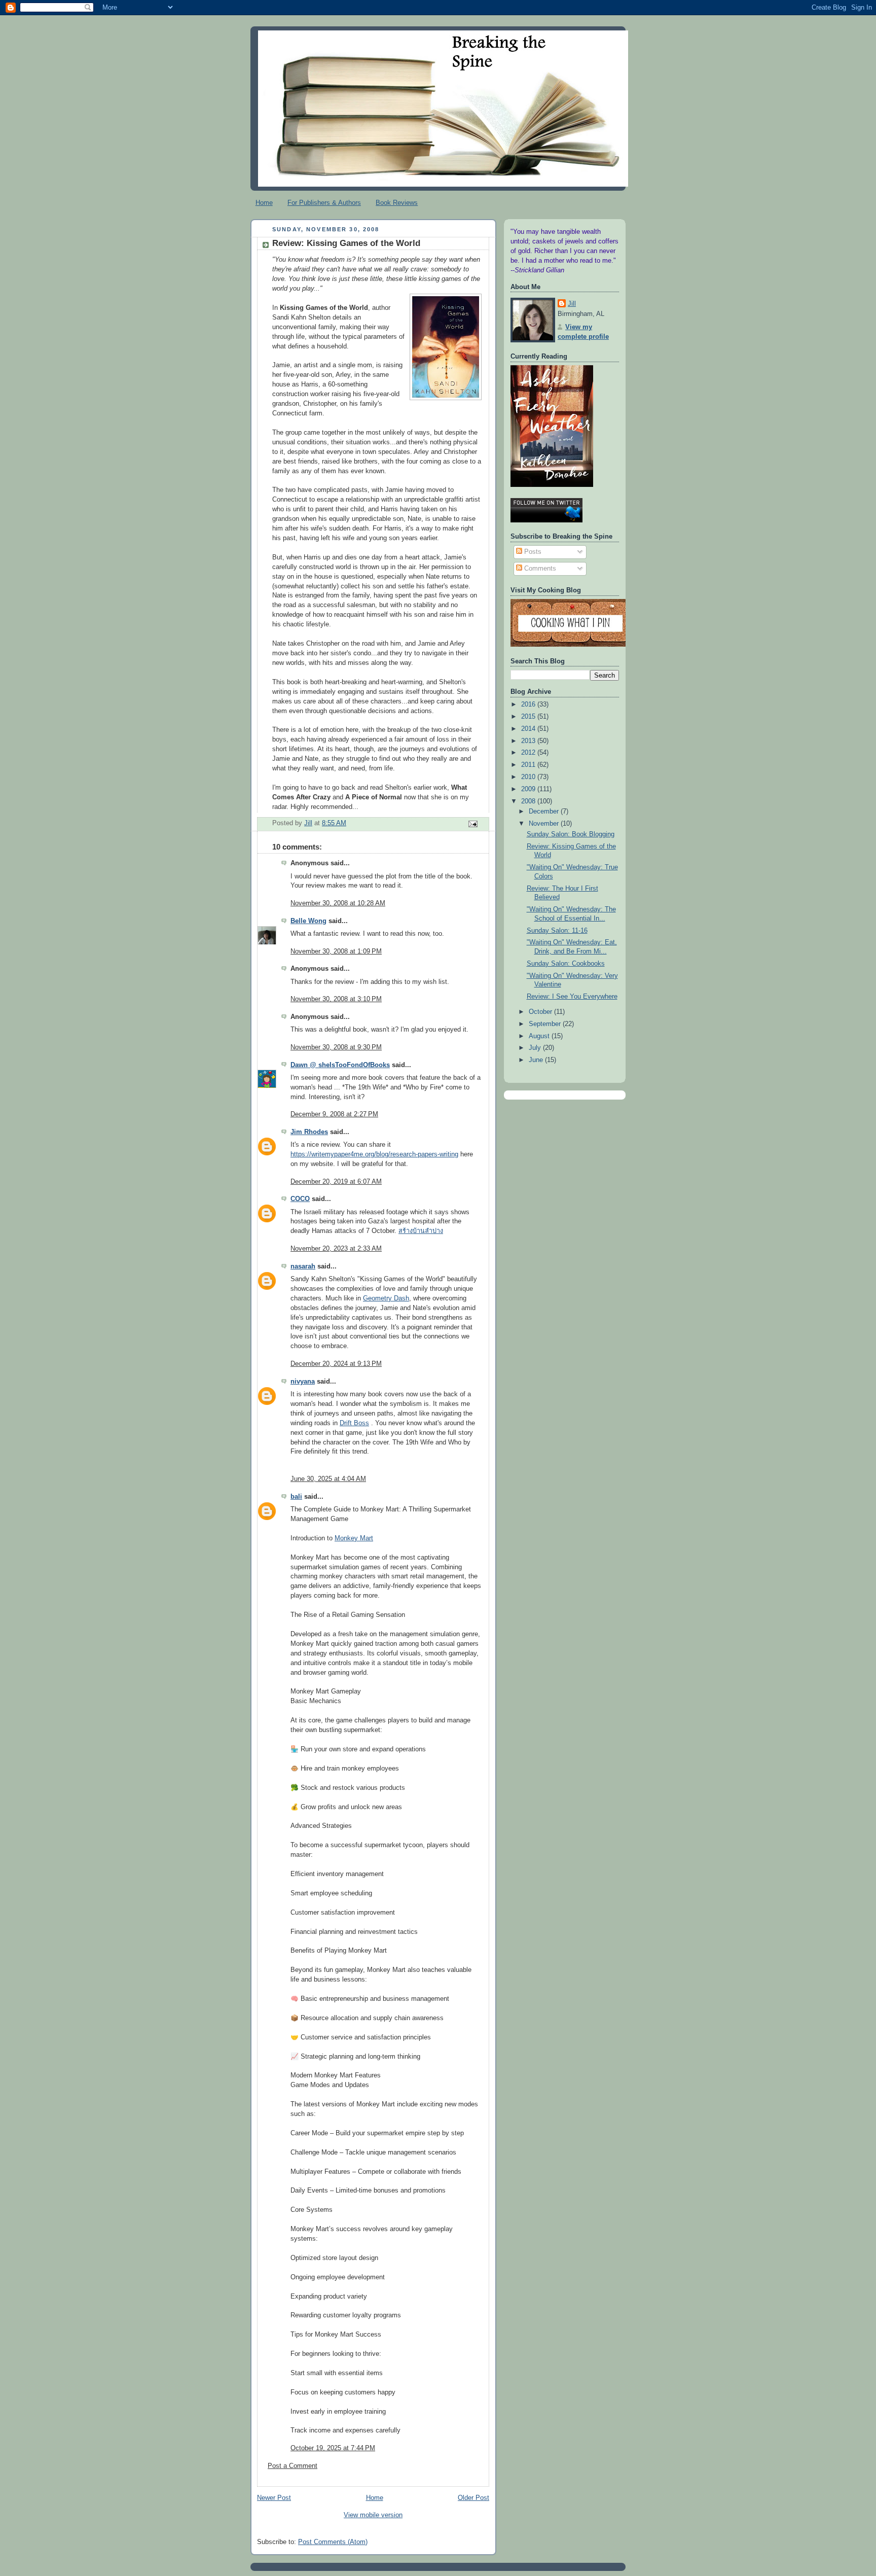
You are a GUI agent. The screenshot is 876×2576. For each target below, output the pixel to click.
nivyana (303, 1382)
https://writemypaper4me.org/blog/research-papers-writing (374, 1154)
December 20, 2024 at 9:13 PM (336, 1364)
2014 (529, 729)
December (545, 811)
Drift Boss (354, 1423)
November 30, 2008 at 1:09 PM (336, 951)
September (546, 1024)
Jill (572, 304)
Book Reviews (397, 203)
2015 (529, 717)
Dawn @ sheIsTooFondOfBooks (340, 1065)
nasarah (303, 1266)
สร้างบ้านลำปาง (421, 1231)
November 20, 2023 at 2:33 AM (336, 1249)
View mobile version (373, 2515)
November (545, 824)
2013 (529, 741)
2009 (529, 789)
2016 (529, 704)
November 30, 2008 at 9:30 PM (336, 1047)
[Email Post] (472, 824)
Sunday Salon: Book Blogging (571, 834)
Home (264, 203)
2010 (529, 777)
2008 (529, 801)
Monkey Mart (354, 1538)
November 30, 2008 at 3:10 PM (336, 999)
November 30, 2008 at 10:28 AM (338, 903)
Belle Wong (308, 921)
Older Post (473, 2498)
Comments (539, 569)
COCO (300, 1199)
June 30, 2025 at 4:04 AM (328, 1479)
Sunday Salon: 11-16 (557, 931)
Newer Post (274, 2498)
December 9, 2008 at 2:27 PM (334, 1114)
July (536, 1048)
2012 (529, 753)
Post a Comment (293, 2466)
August (540, 1036)
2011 (529, 765)
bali (296, 1497)
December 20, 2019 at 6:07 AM (336, 1182)
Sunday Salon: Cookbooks (566, 964)
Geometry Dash (386, 1298)
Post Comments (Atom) (333, 2542)
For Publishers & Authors (324, 203)
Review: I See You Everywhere (572, 997)
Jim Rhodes (309, 1132)
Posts (532, 552)
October (541, 1012)
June (537, 1060)
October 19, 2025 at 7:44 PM (333, 2448)
